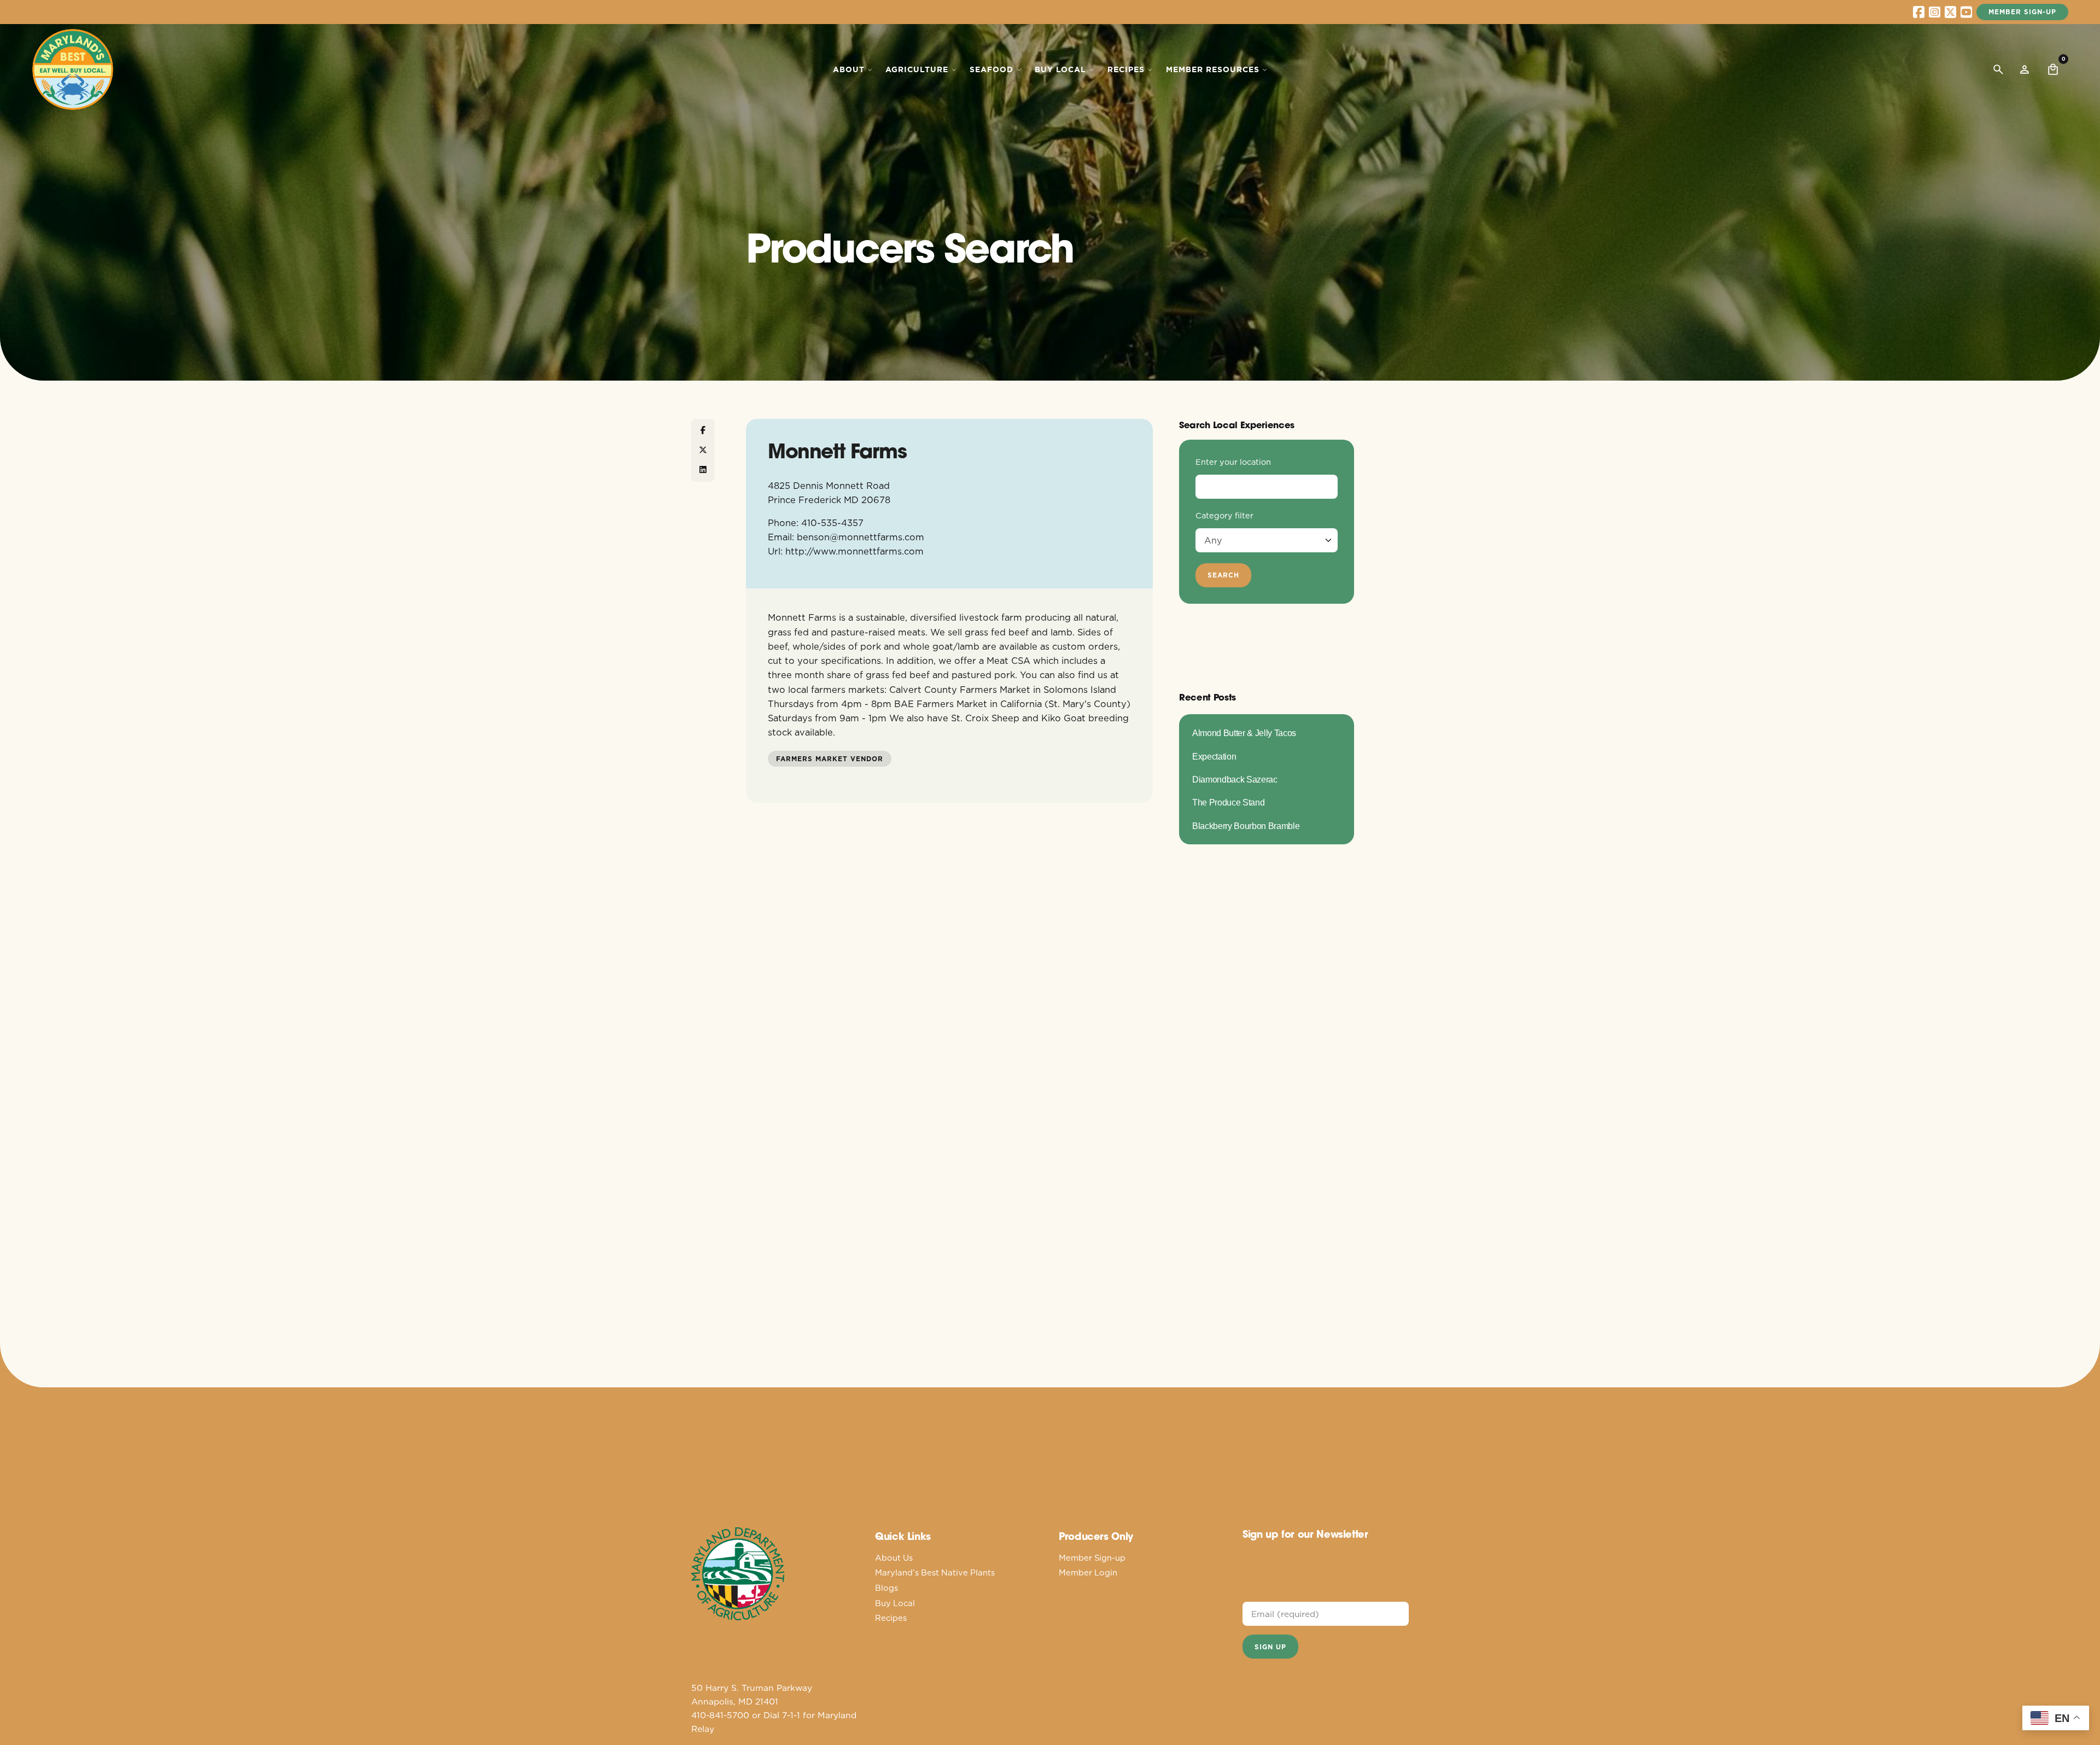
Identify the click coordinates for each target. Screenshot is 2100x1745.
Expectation (1214, 756)
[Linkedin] (703, 470)
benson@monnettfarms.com (861, 537)
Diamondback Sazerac (1235, 779)
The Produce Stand (1228, 802)
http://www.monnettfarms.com (854, 551)
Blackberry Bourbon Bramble (1246, 826)
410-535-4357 (832, 523)
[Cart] (2053, 69)
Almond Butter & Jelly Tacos (1244, 733)
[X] (703, 450)
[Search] (1998, 69)
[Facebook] (703, 430)
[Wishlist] (2025, 69)
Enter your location (1233, 462)
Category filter (1224, 516)
